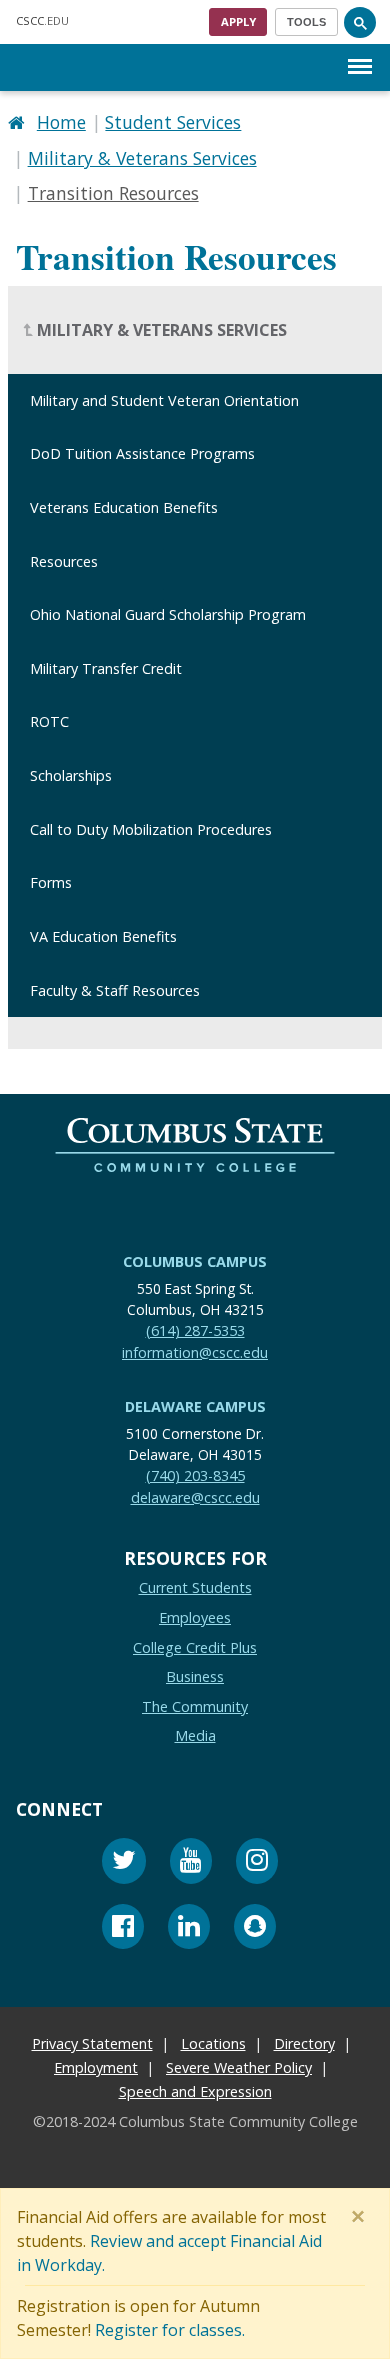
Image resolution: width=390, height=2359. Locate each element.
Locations (213, 2044)
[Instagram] (257, 1863)
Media (195, 1736)
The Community (195, 1706)
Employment (96, 2068)
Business (195, 1676)
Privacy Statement (92, 2044)
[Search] (360, 22)
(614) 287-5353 (195, 1330)
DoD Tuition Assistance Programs (142, 453)
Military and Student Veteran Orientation (164, 399)
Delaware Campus (195, 1406)
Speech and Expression (195, 2092)
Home (61, 122)
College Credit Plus (195, 1647)
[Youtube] (191, 1863)
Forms (51, 882)
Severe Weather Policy (239, 2068)
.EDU (42, 20)
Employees (195, 1617)
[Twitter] (124, 1863)
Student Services (173, 122)
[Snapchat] (255, 1929)
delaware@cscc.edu (195, 1497)
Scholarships (71, 775)
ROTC (49, 721)
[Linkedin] (189, 1929)
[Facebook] (123, 1929)
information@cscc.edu (195, 1352)
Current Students (195, 1588)
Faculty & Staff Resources (115, 989)
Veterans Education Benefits (124, 507)
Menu (360, 50)
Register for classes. (170, 2330)
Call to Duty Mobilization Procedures (151, 828)
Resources (64, 560)
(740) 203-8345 (195, 1475)
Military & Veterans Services (142, 158)
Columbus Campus (195, 1261)
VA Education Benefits (103, 936)
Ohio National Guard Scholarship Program (168, 614)
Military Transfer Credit (106, 667)
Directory (304, 2044)
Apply (238, 21)
